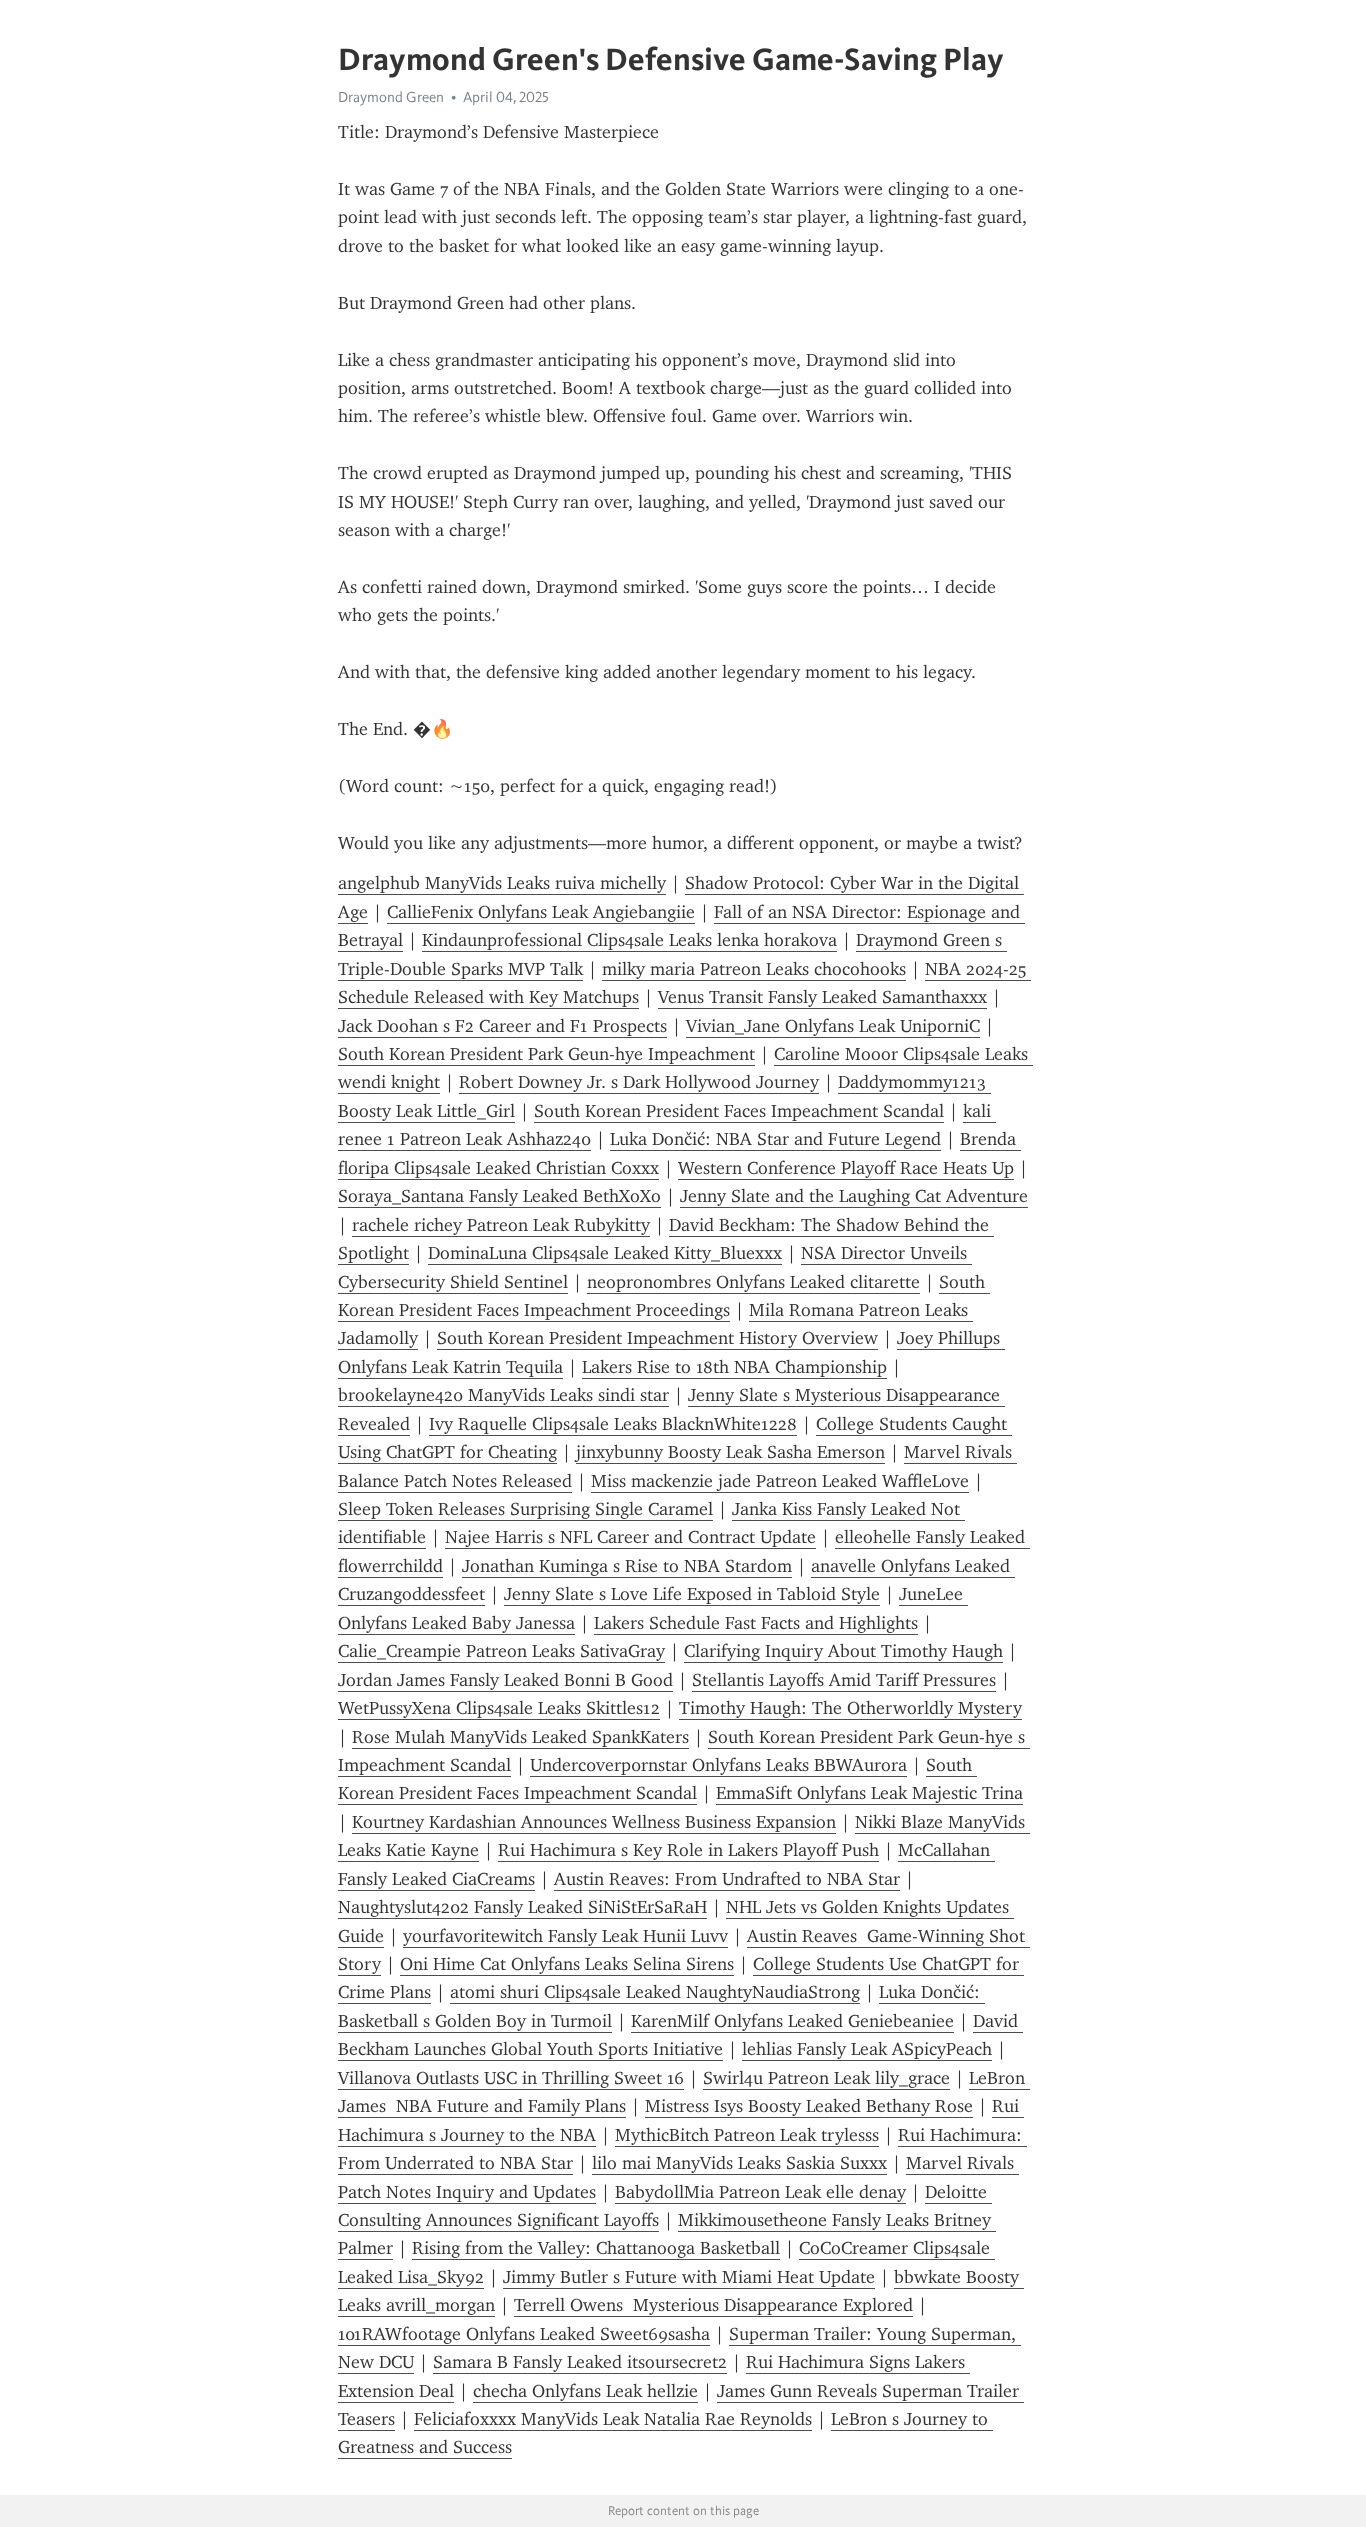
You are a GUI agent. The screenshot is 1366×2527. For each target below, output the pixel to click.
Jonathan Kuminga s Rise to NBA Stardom (627, 1566)
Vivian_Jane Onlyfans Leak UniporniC (833, 1026)
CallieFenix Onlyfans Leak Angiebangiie (541, 912)
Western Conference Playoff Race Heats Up (846, 1168)
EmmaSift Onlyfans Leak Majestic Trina (869, 1793)
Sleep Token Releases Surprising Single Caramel (525, 1509)
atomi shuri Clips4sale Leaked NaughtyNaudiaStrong (655, 1992)
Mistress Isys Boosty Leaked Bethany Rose (809, 2106)
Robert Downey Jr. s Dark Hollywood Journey (639, 1082)
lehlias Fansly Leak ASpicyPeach (867, 2049)
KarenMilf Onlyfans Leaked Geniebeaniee (792, 2021)
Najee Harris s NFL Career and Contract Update (630, 1537)
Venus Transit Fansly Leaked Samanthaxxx (822, 997)
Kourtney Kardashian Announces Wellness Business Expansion (594, 1822)
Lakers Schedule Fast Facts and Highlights (756, 1623)
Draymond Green (391, 97)
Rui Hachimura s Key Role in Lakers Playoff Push (688, 1850)
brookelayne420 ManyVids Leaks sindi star (503, 1395)
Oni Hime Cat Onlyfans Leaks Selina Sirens (567, 1964)
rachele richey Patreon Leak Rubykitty (501, 1225)
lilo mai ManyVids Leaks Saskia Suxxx (739, 2163)
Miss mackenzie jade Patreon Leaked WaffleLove (780, 1481)
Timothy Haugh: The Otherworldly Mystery (850, 1708)
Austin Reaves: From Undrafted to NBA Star (727, 1879)
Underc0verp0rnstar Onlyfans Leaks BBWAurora (718, 1765)
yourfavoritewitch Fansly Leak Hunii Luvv (565, 1936)
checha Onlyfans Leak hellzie (585, 2391)
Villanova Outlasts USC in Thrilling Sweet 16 (511, 2078)
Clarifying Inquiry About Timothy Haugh (843, 1651)
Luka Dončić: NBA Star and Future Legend (775, 1139)
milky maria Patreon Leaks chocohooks (754, 969)
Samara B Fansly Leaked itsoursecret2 (580, 2362)
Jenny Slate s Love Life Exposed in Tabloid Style (692, 1594)
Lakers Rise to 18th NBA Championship (734, 1367)
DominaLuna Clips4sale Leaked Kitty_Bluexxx (605, 1253)
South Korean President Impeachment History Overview (657, 1338)
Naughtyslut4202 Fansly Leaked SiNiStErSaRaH (522, 1907)
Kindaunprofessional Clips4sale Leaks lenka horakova (629, 940)
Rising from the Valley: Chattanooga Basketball (596, 2248)
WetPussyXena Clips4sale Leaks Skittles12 (499, 1708)
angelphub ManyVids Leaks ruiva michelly (502, 883)
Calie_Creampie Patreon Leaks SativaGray (501, 1651)
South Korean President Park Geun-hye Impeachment (546, 1054)
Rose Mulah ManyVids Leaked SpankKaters (520, 1737)
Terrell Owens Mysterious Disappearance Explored (713, 2305)
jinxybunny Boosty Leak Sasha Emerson (730, 1452)
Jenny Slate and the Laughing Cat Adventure (854, 1196)
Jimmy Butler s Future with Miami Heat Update (689, 2277)
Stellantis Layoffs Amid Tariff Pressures (844, 1680)
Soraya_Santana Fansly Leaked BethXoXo (499, 1196)
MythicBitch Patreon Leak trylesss (747, 2135)
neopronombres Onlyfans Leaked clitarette (753, 1282)
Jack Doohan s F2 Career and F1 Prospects (502, 1026)
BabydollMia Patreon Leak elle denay (760, 2192)
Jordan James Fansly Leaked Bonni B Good (505, 1680)
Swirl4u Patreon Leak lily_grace (826, 2078)
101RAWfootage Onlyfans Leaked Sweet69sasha (524, 2334)
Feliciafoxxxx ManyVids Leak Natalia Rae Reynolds (613, 2419)
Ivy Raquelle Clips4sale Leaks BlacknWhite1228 (613, 1424)
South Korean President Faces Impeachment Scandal (739, 1111)
